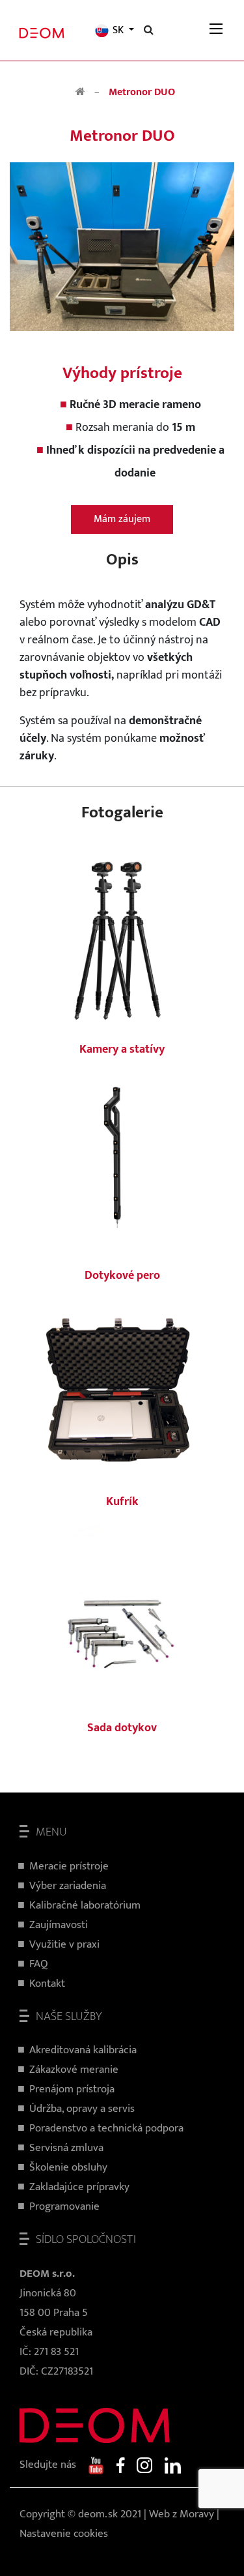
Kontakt (47, 1983)
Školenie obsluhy (68, 2167)
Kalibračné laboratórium (85, 1905)
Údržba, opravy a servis (82, 2109)
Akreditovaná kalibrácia (83, 2050)
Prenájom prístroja (72, 2089)
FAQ (39, 1964)
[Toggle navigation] (216, 30)
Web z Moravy (182, 2514)
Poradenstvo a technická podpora (106, 2128)
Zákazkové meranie (74, 2070)
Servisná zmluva (66, 2148)
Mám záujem (122, 519)
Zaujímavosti (59, 1925)
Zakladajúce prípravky (79, 2187)
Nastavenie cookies (64, 2534)
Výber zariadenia (68, 1886)
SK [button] (118, 31)
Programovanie (64, 2206)
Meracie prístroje (69, 1866)
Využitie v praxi (64, 1944)
